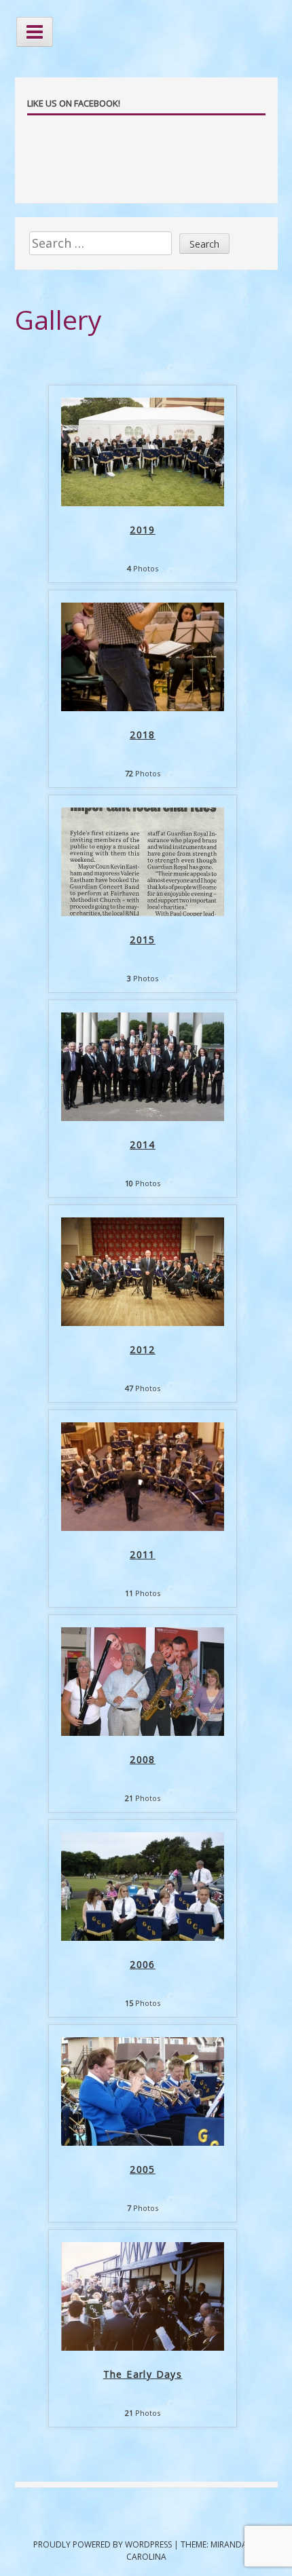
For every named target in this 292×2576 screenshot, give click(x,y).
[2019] (143, 502)
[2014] (143, 1117)
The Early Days (143, 2374)
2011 (143, 1554)
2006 (143, 1964)
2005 (143, 2169)
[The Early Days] (143, 2347)
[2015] (143, 912)
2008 (143, 1759)
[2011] (143, 1527)
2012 (143, 1349)
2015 (143, 940)
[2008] (143, 1732)
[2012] (143, 1322)
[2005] (143, 2142)
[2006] (143, 1937)
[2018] (143, 707)
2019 (143, 530)
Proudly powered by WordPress (103, 2544)
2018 (143, 735)
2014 (143, 1144)
